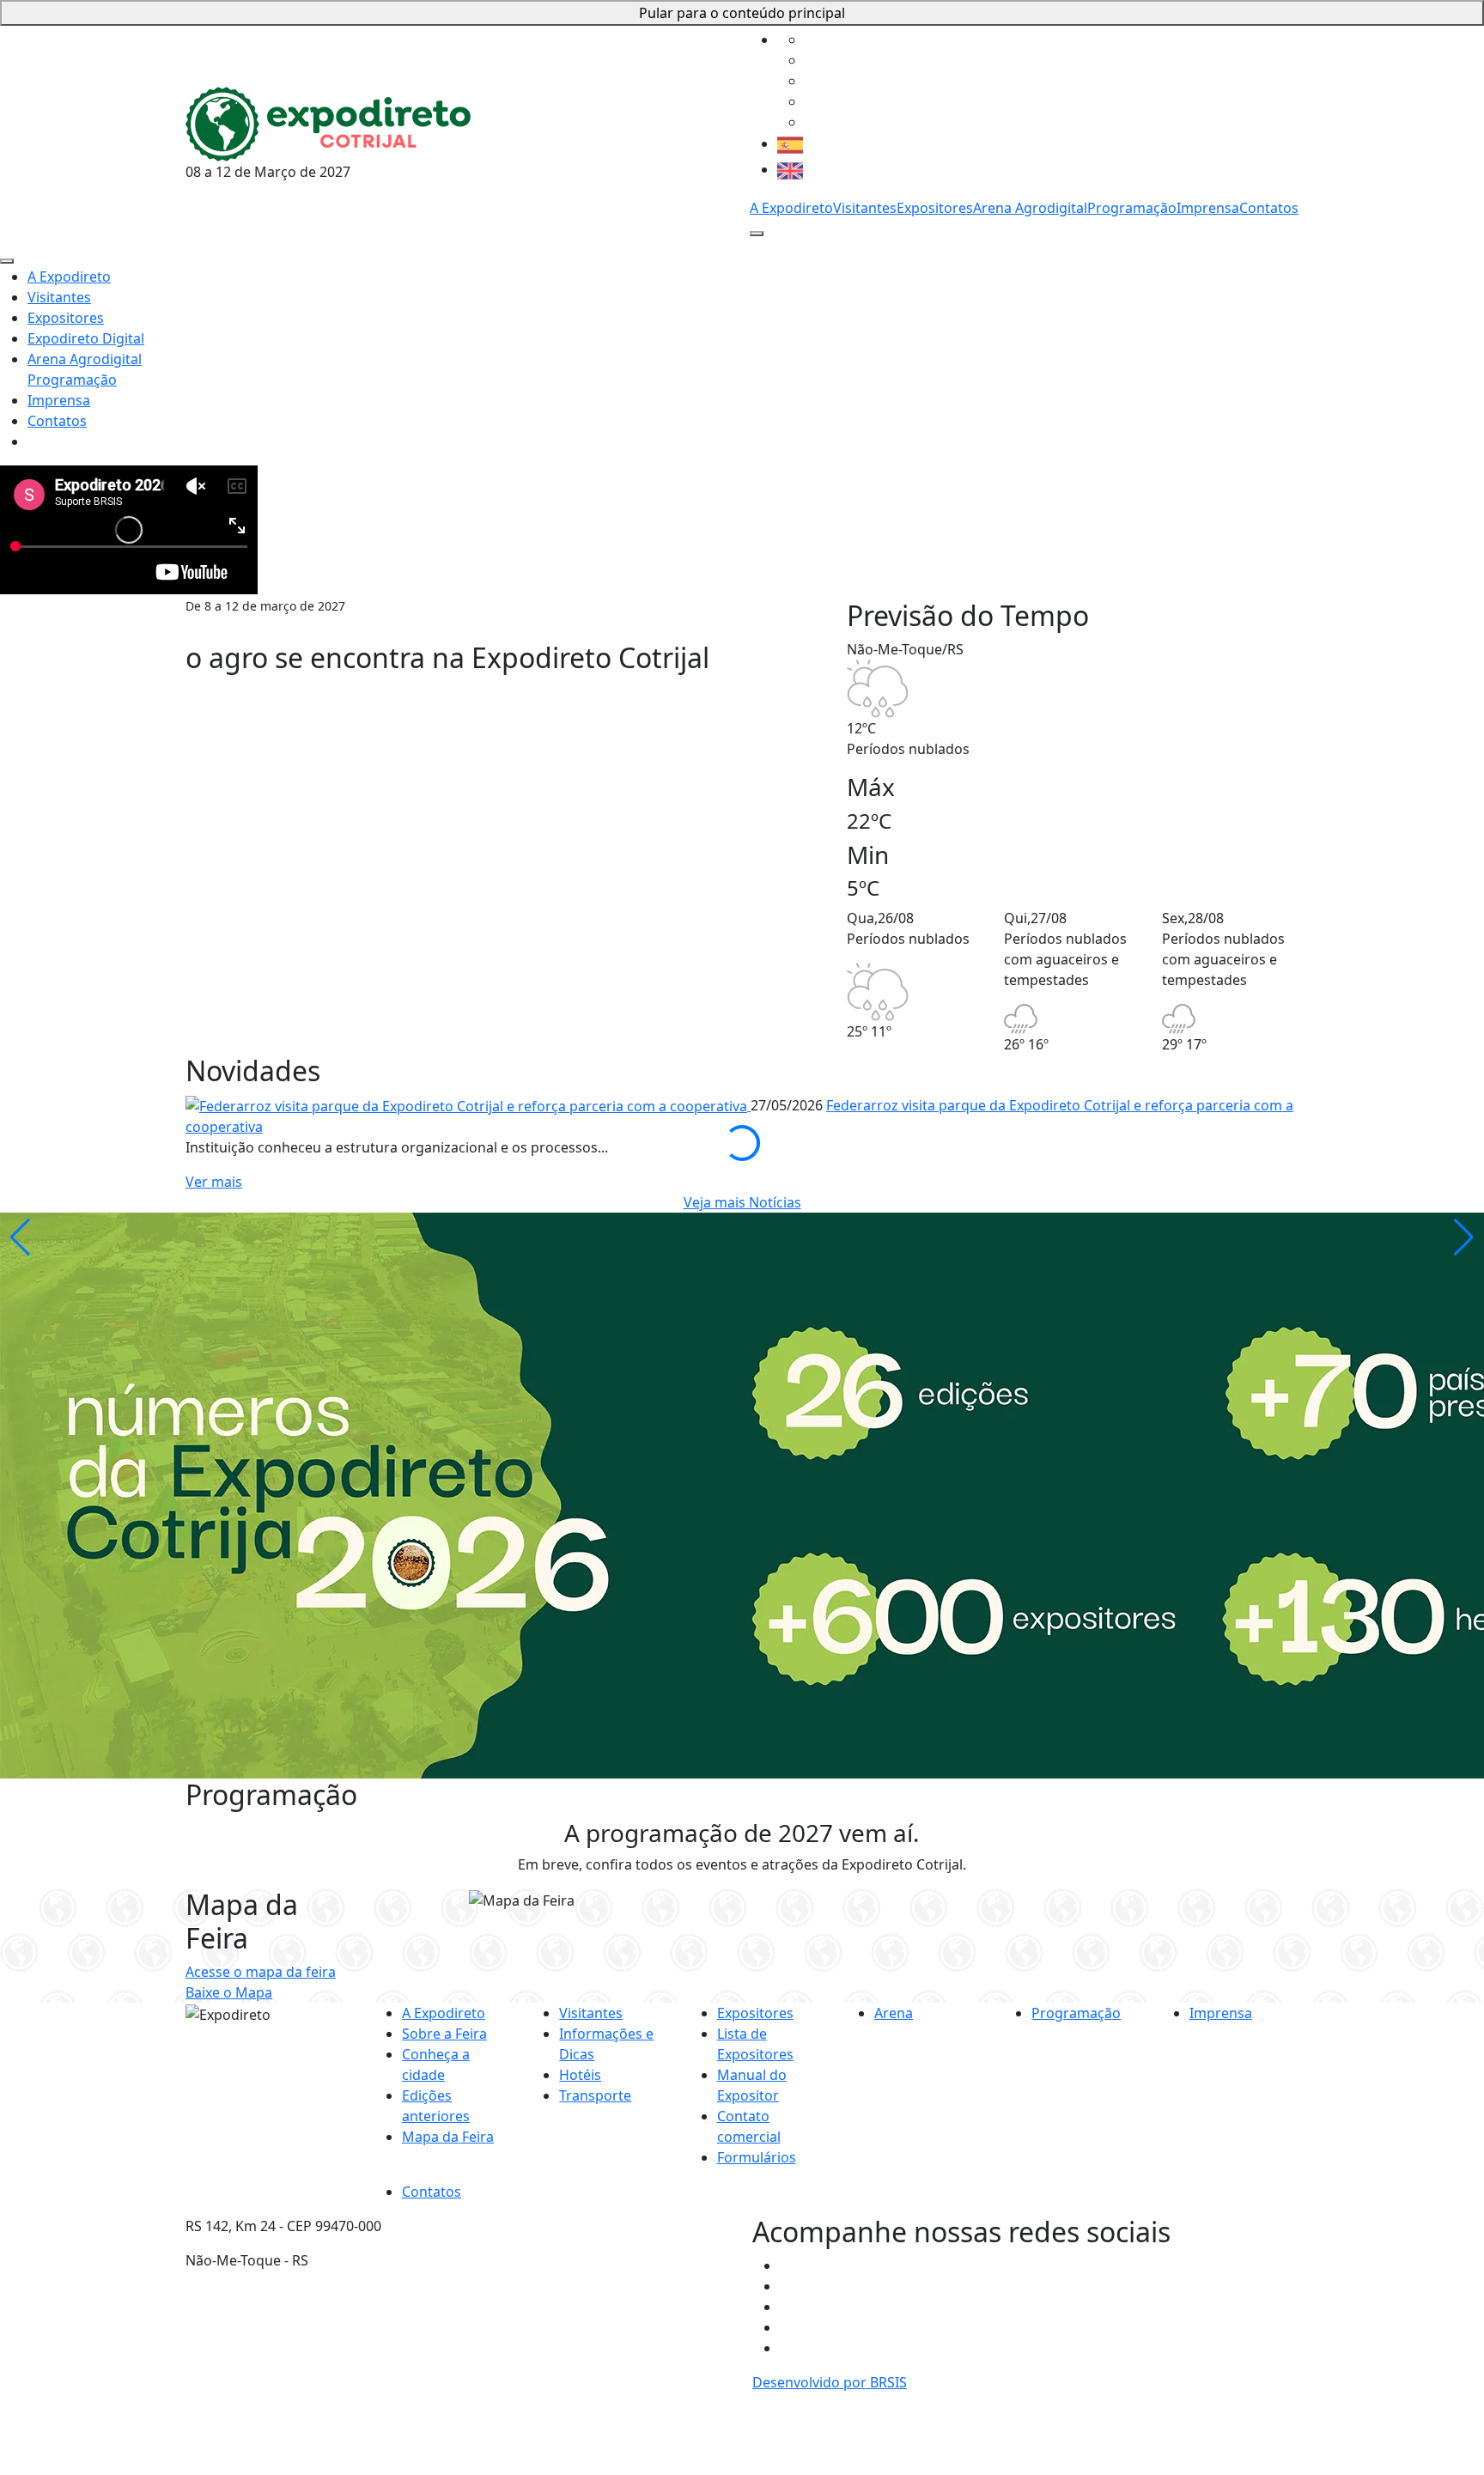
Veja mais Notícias (742, 1202)
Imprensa (1208, 208)
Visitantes (865, 208)
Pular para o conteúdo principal (742, 13)
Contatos (1269, 208)
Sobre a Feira (444, 2034)
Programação (1132, 208)
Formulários (757, 2157)
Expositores (935, 208)
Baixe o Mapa (229, 1992)
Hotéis (580, 2075)
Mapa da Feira (448, 2137)
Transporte (595, 2095)
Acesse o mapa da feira (261, 1972)
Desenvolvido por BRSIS (830, 2382)
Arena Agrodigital (1030, 208)
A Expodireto (791, 208)
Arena (894, 2013)
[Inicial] (328, 122)
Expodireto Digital (86, 338)
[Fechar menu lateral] (7, 261)
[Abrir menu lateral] (757, 234)
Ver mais (214, 1182)
